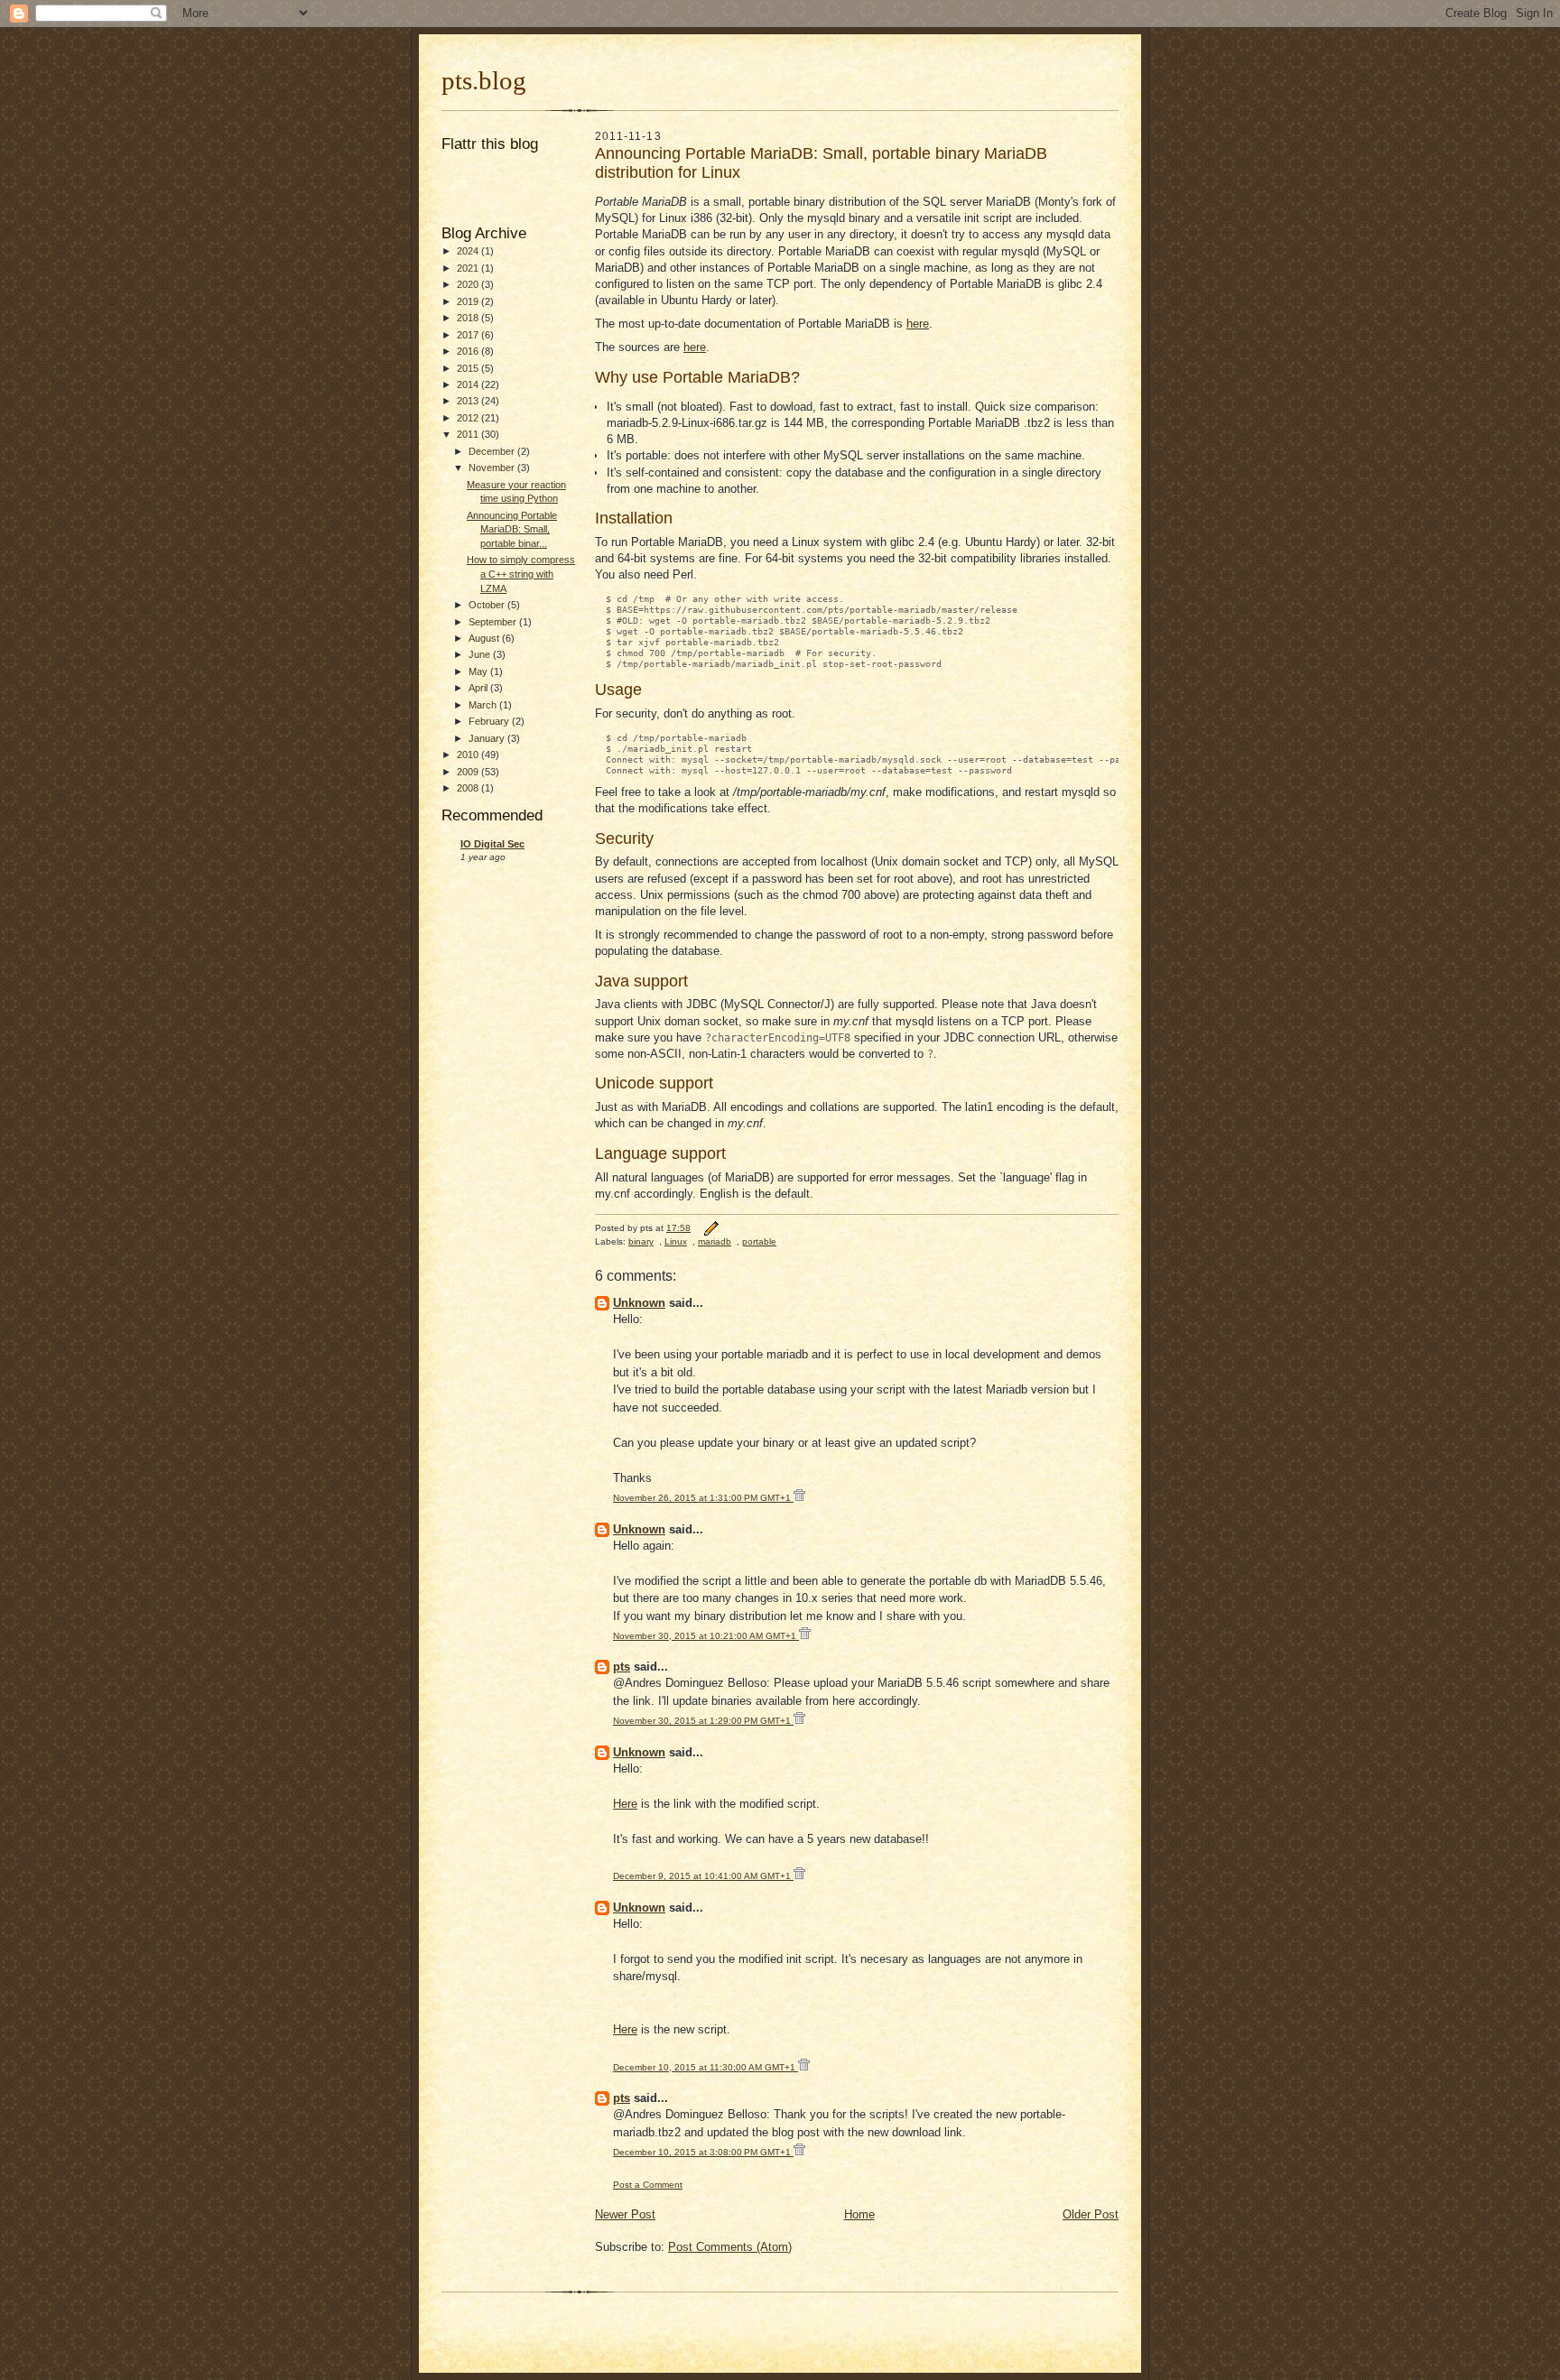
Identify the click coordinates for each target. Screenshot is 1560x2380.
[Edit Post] (710, 1228)
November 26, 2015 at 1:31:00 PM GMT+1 (703, 1498)
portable (759, 1241)
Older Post (1091, 2214)
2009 (469, 772)
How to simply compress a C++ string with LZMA (521, 574)
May (479, 671)
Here (625, 1804)
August (485, 638)
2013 (469, 401)
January (488, 738)
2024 (469, 251)
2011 (469, 434)
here (918, 324)
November (493, 468)
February (490, 721)
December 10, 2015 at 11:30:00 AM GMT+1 (706, 2067)
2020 (469, 284)
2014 (469, 384)
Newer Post (625, 2214)
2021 (469, 268)
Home (859, 2214)
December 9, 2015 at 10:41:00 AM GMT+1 (703, 1876)
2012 (469, 418)
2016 (469, 351)
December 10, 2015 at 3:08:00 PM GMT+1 (703, 2152)
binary (641, 1241)
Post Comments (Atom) (730, 2247)
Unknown (639, 1303)
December (493, 451)
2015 (469, 368)
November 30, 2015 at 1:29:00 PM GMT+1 (703, 1721)
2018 (469, 318)
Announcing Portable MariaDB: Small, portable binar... (512, 529)
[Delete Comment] (799, 1498)
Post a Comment (648, 2185)
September (494, 622)
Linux (676, 1241)
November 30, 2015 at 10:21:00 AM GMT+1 (706, 1636)
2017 (469, 335)
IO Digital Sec (492, 844)
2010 (469, 755)
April (479, 688)
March (484, 705)
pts (622, 1667)
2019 (469, 301)
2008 (469, 788)
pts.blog (484, 80)
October (488, 605)
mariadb (715, 1241)
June (481, 654)
